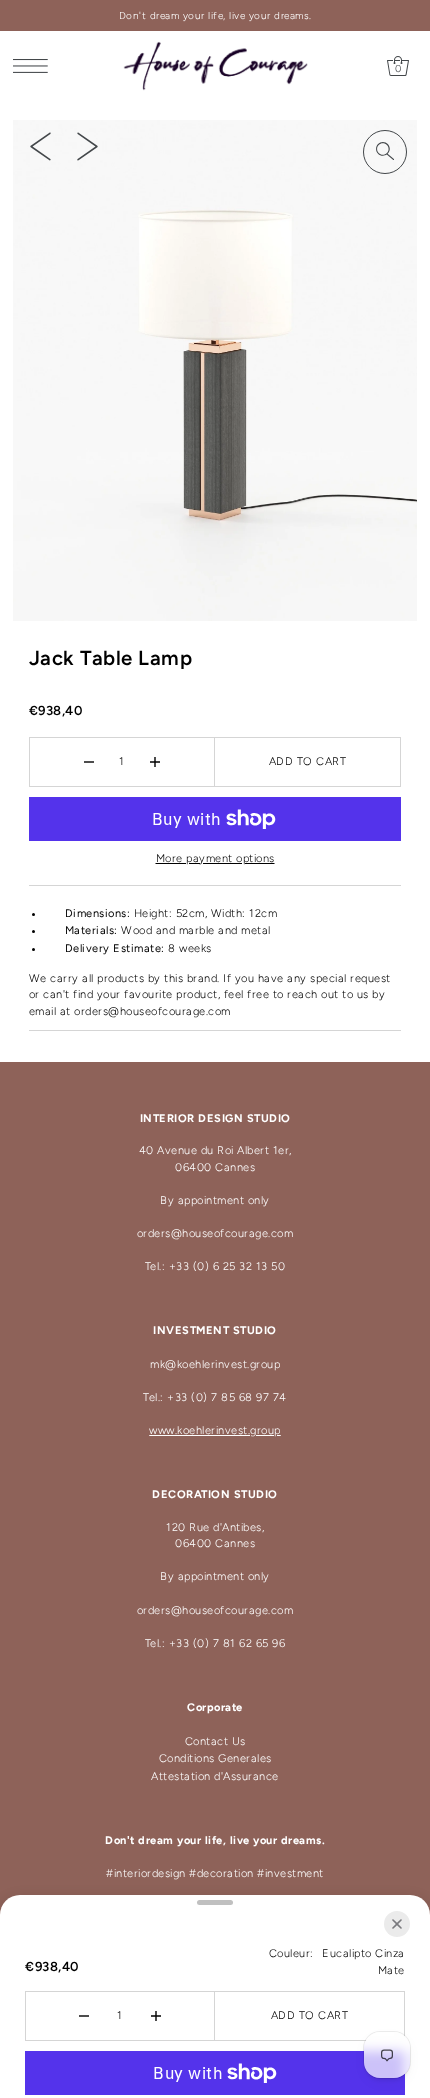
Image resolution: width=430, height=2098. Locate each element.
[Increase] (154, 762)
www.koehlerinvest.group (215, 1430)
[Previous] (40, 146)
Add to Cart (308, 761)
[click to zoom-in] (385, 152)
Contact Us (215, 1741)
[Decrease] (88, 762)
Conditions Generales (215, 1758)
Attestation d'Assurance (215, 1776)
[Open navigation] (35, 66)
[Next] (87, 146)
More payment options (215, 858)
